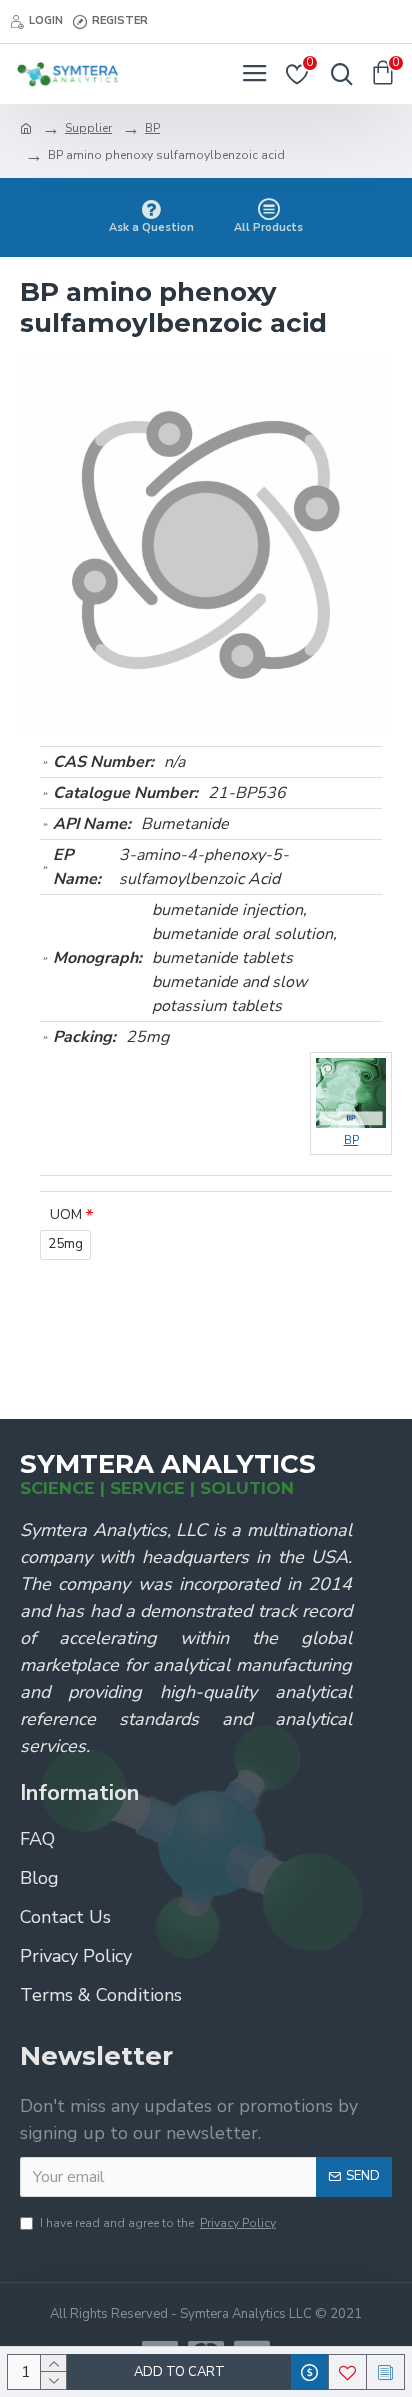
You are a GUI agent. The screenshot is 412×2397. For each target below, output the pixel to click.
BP (152, 128)
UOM (66, 1214)
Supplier (88, 128)
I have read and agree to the (158, 2223)
